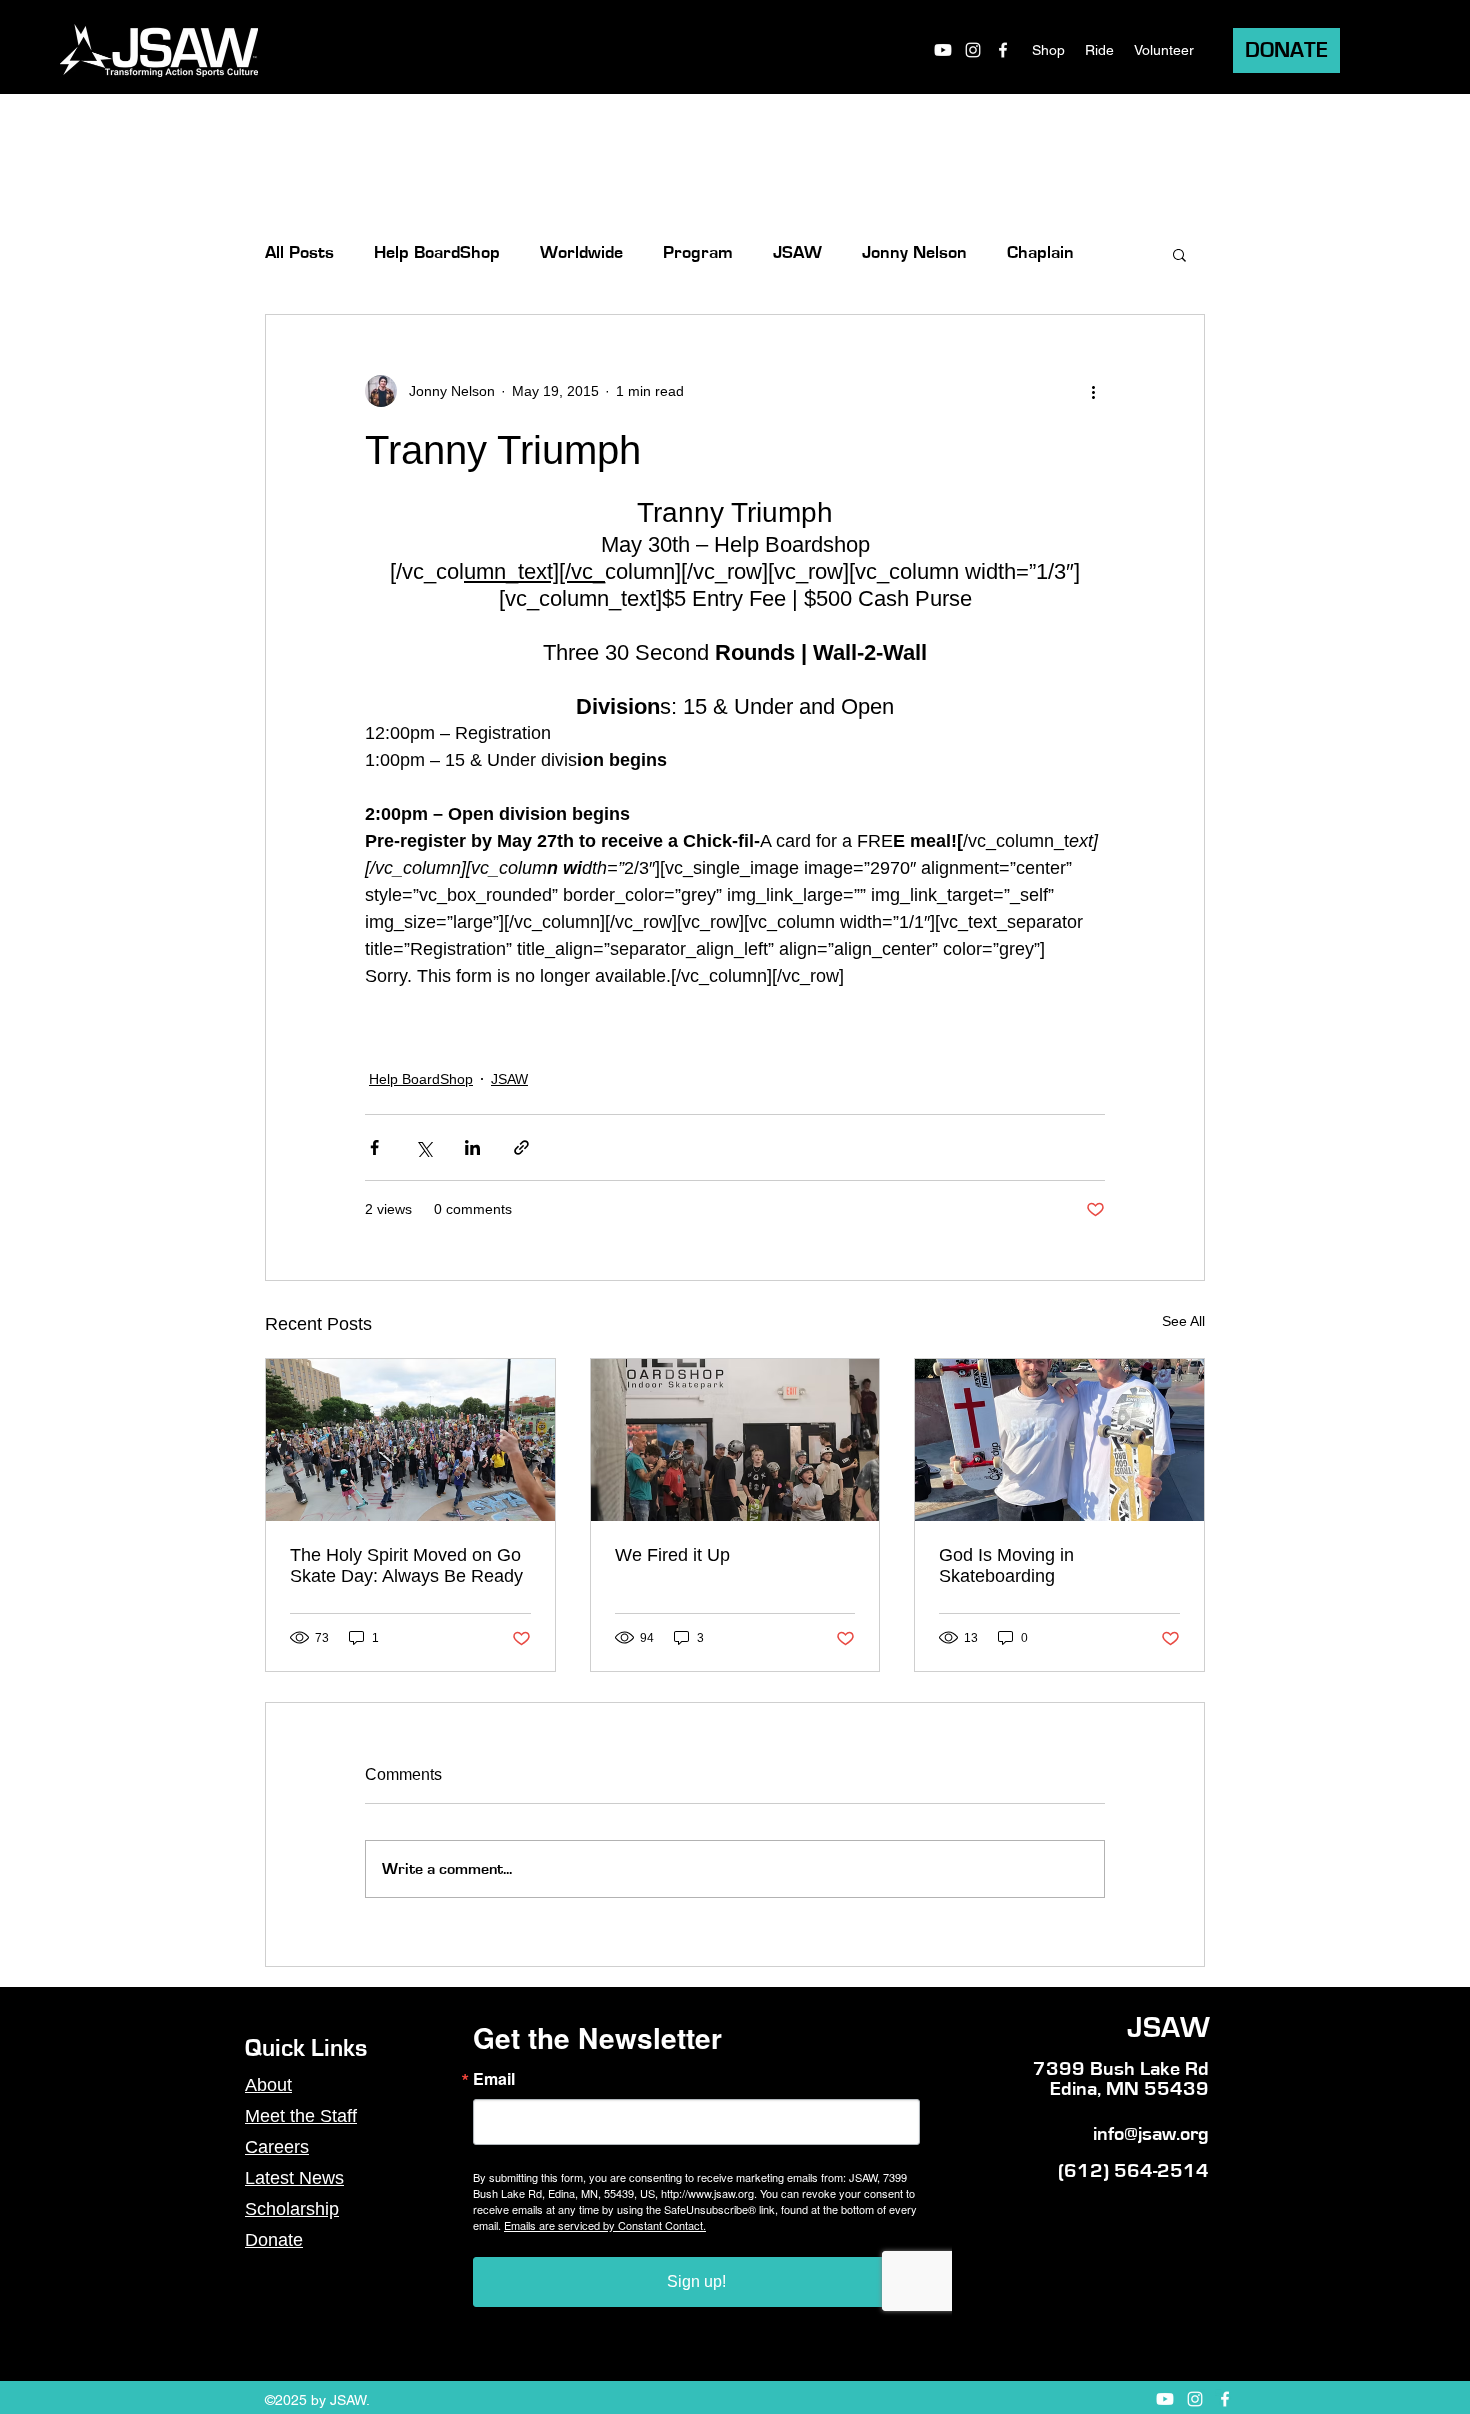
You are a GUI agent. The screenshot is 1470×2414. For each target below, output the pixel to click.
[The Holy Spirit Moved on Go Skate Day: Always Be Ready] (410, 1440)
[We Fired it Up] (735, 1440)
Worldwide (581, 253)
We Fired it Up (672, 1555)
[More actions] (1093, 391)
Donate (274, 2240)
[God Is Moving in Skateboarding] (1059, 1440)
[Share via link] (521, 1147)
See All (1183, 1321)
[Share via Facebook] (374, 1147)
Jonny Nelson (914, 253)
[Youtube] (943, 50)
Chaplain (1040, 253)
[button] (1179, 254)
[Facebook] (1003, 50)
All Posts (299, 253)
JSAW (797, 253)
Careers (277, 2147)
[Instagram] (973, 50)
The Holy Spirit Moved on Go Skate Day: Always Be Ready (406, 1565)
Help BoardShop (437, 253)
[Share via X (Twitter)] (423, 1147)
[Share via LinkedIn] (472, 1147)
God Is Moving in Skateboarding (1006, 1565)
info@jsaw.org (1151, 2134)
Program (698, 253)
